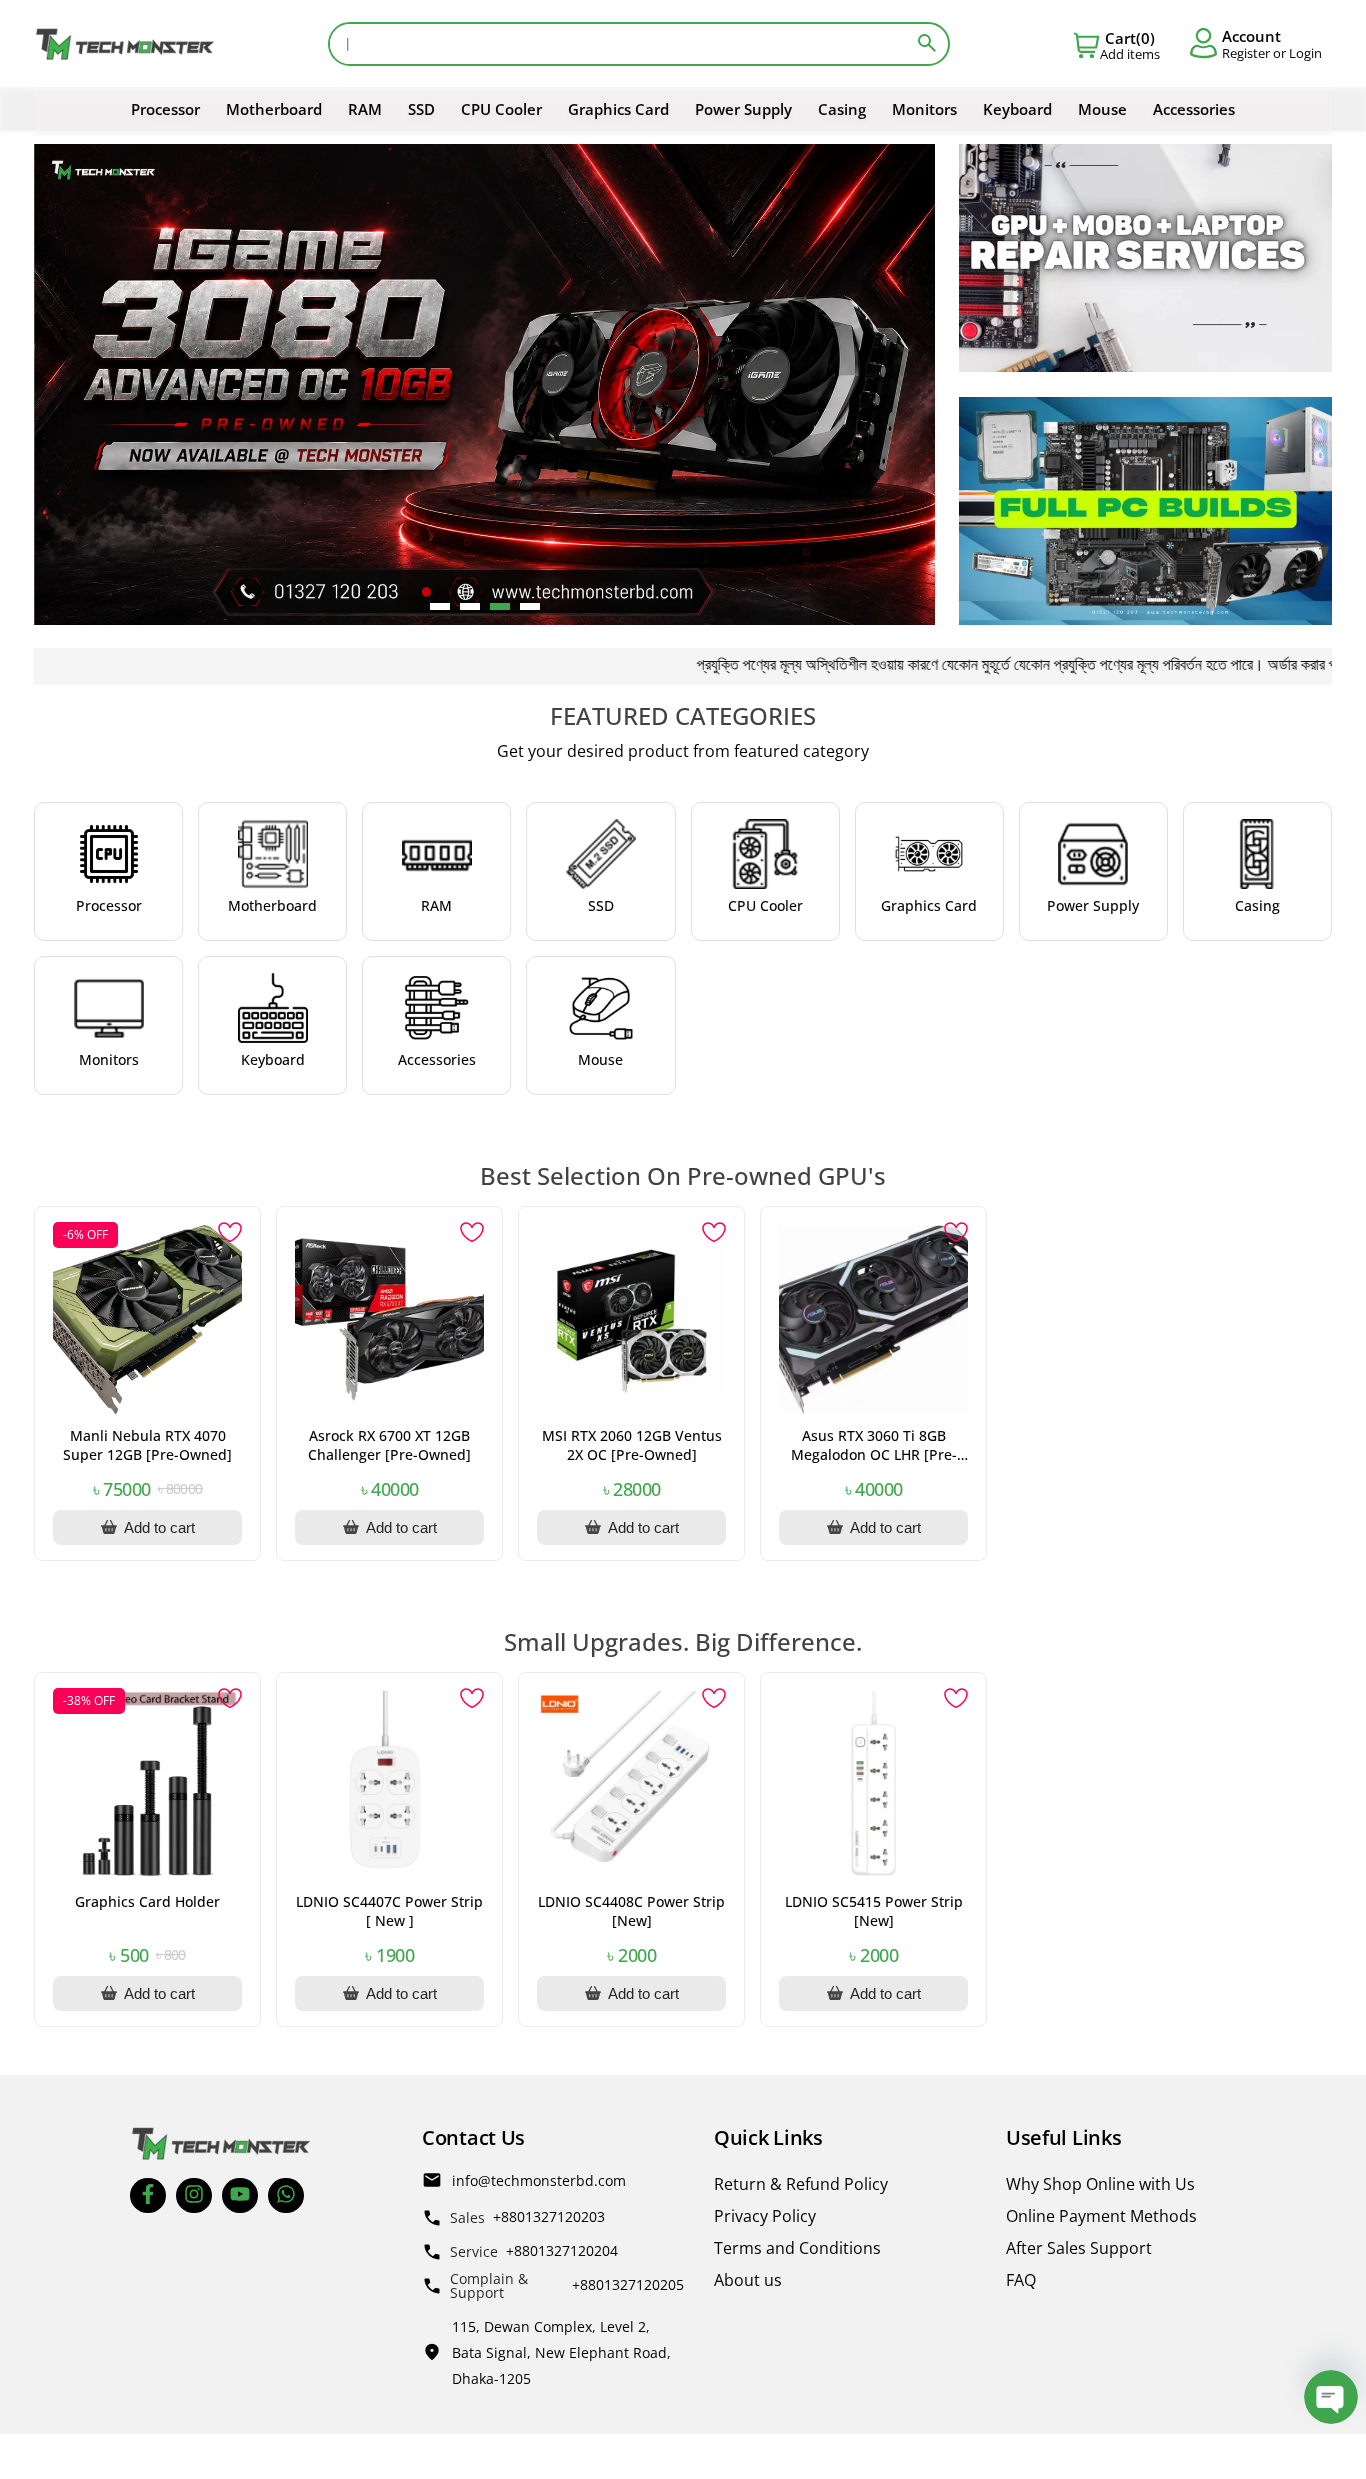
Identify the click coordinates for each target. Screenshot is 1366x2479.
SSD (421, 109)
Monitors (924, 109)
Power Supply (743, 109)
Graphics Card (618, 109)
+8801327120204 (562, 2250)
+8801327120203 (549, 2216)
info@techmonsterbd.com (539, 2180)
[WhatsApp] (286, 2195)
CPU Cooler (501, 109)
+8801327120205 (628, 2284)
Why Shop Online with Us (1100, 2184)
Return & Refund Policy (801, 2184)
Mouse (1102, 109)
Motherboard (274, 109)
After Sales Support (1079, 2248)
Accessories (1194, 109)
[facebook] (148, 2195)
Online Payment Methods (1101, 2216)
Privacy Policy (765, 2216)
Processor (165, 109)
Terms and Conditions (797, 2248)
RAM (365, 109)
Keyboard (1017, 109)
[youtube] (240, 2195)
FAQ (1021, 2280)
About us (748, 2280)
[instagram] (194, 2195)
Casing (842, 109)
